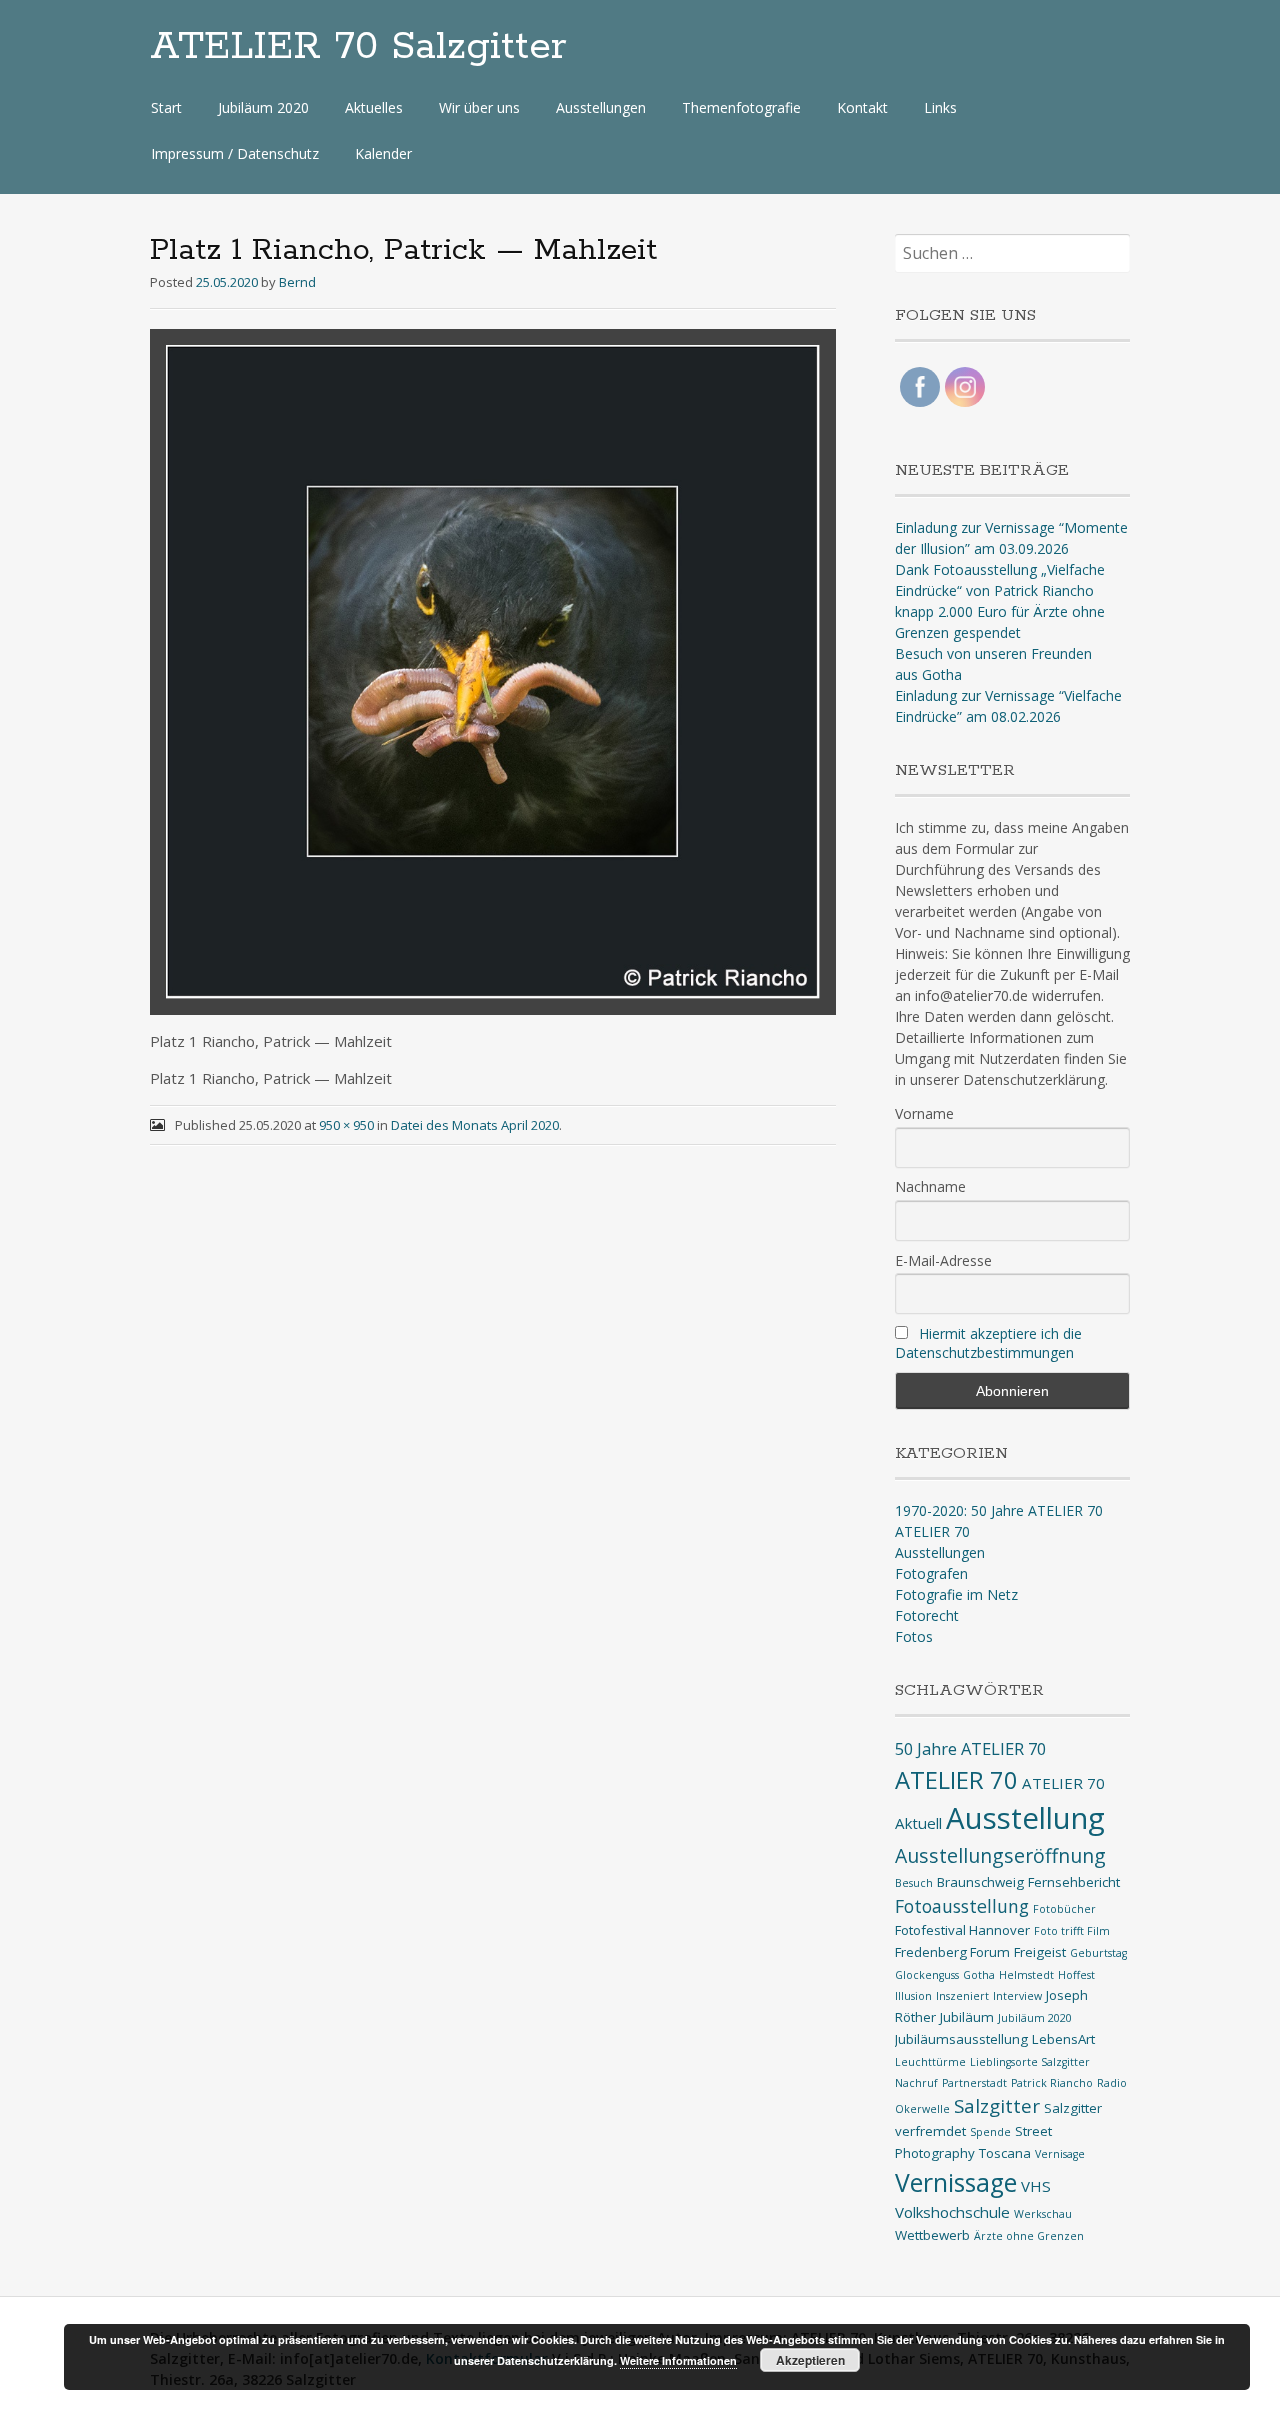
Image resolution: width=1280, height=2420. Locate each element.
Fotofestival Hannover (962, 1930)
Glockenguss (927, 1975)
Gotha (979, 1975)
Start (166, 107)
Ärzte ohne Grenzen (1029, 2236)
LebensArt (1063, 2039)
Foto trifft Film (1072, 1931)
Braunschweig (980, 1882)
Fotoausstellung (962, 1906)
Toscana (1005, 2153)
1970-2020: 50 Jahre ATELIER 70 (999, 1510)
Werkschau (1043, 2214)
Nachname (930, 1186)
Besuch (914, 1883)
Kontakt (862, 107)
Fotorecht (927, 1615)
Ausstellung (1025, 1818)
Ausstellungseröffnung (1000, 1855)
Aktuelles (374, 107)
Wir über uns (479, 107)
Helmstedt (1026, 1975)
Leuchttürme (930, 2062)
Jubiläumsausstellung (961, 2039)
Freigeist (1040, 1952)
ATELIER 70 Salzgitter (358, 47)
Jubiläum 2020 (263, 107)
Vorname (924, 1113)
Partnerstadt (974, 2083)
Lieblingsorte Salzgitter (1030, 2062)
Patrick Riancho (1052, 2083)
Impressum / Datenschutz (235, 153)
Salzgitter (997, 2105)
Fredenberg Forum (952, 1952)
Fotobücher (1064, 1909)
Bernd (297, 282)
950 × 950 (346, 1125)
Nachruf (916, 2083)
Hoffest (1076, 1975)
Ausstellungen (601, 107)
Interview (1017, 1996)
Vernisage (1060, 2154)
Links (940, 107)
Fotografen (931, 1573)
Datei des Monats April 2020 (475, 1125)
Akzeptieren (810, 2360)
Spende (990, 2132)
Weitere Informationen (678, 2360)
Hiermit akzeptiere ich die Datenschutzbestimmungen (988, 1343)
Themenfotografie (741, 107)
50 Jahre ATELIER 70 (970, 1748)
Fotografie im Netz (956, 1594)
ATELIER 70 (932, 1531)
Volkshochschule (952, 2212)
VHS (1036, 2186)
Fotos (914, 1636)
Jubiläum (967, 2017)
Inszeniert (962, 1996)
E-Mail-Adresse (943, 1260)
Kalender (383, 153)
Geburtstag (1098, 1953)
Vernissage (956, 2182)
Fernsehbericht (1074, 1882)
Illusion (913, 1996)
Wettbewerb (932, 2235)
